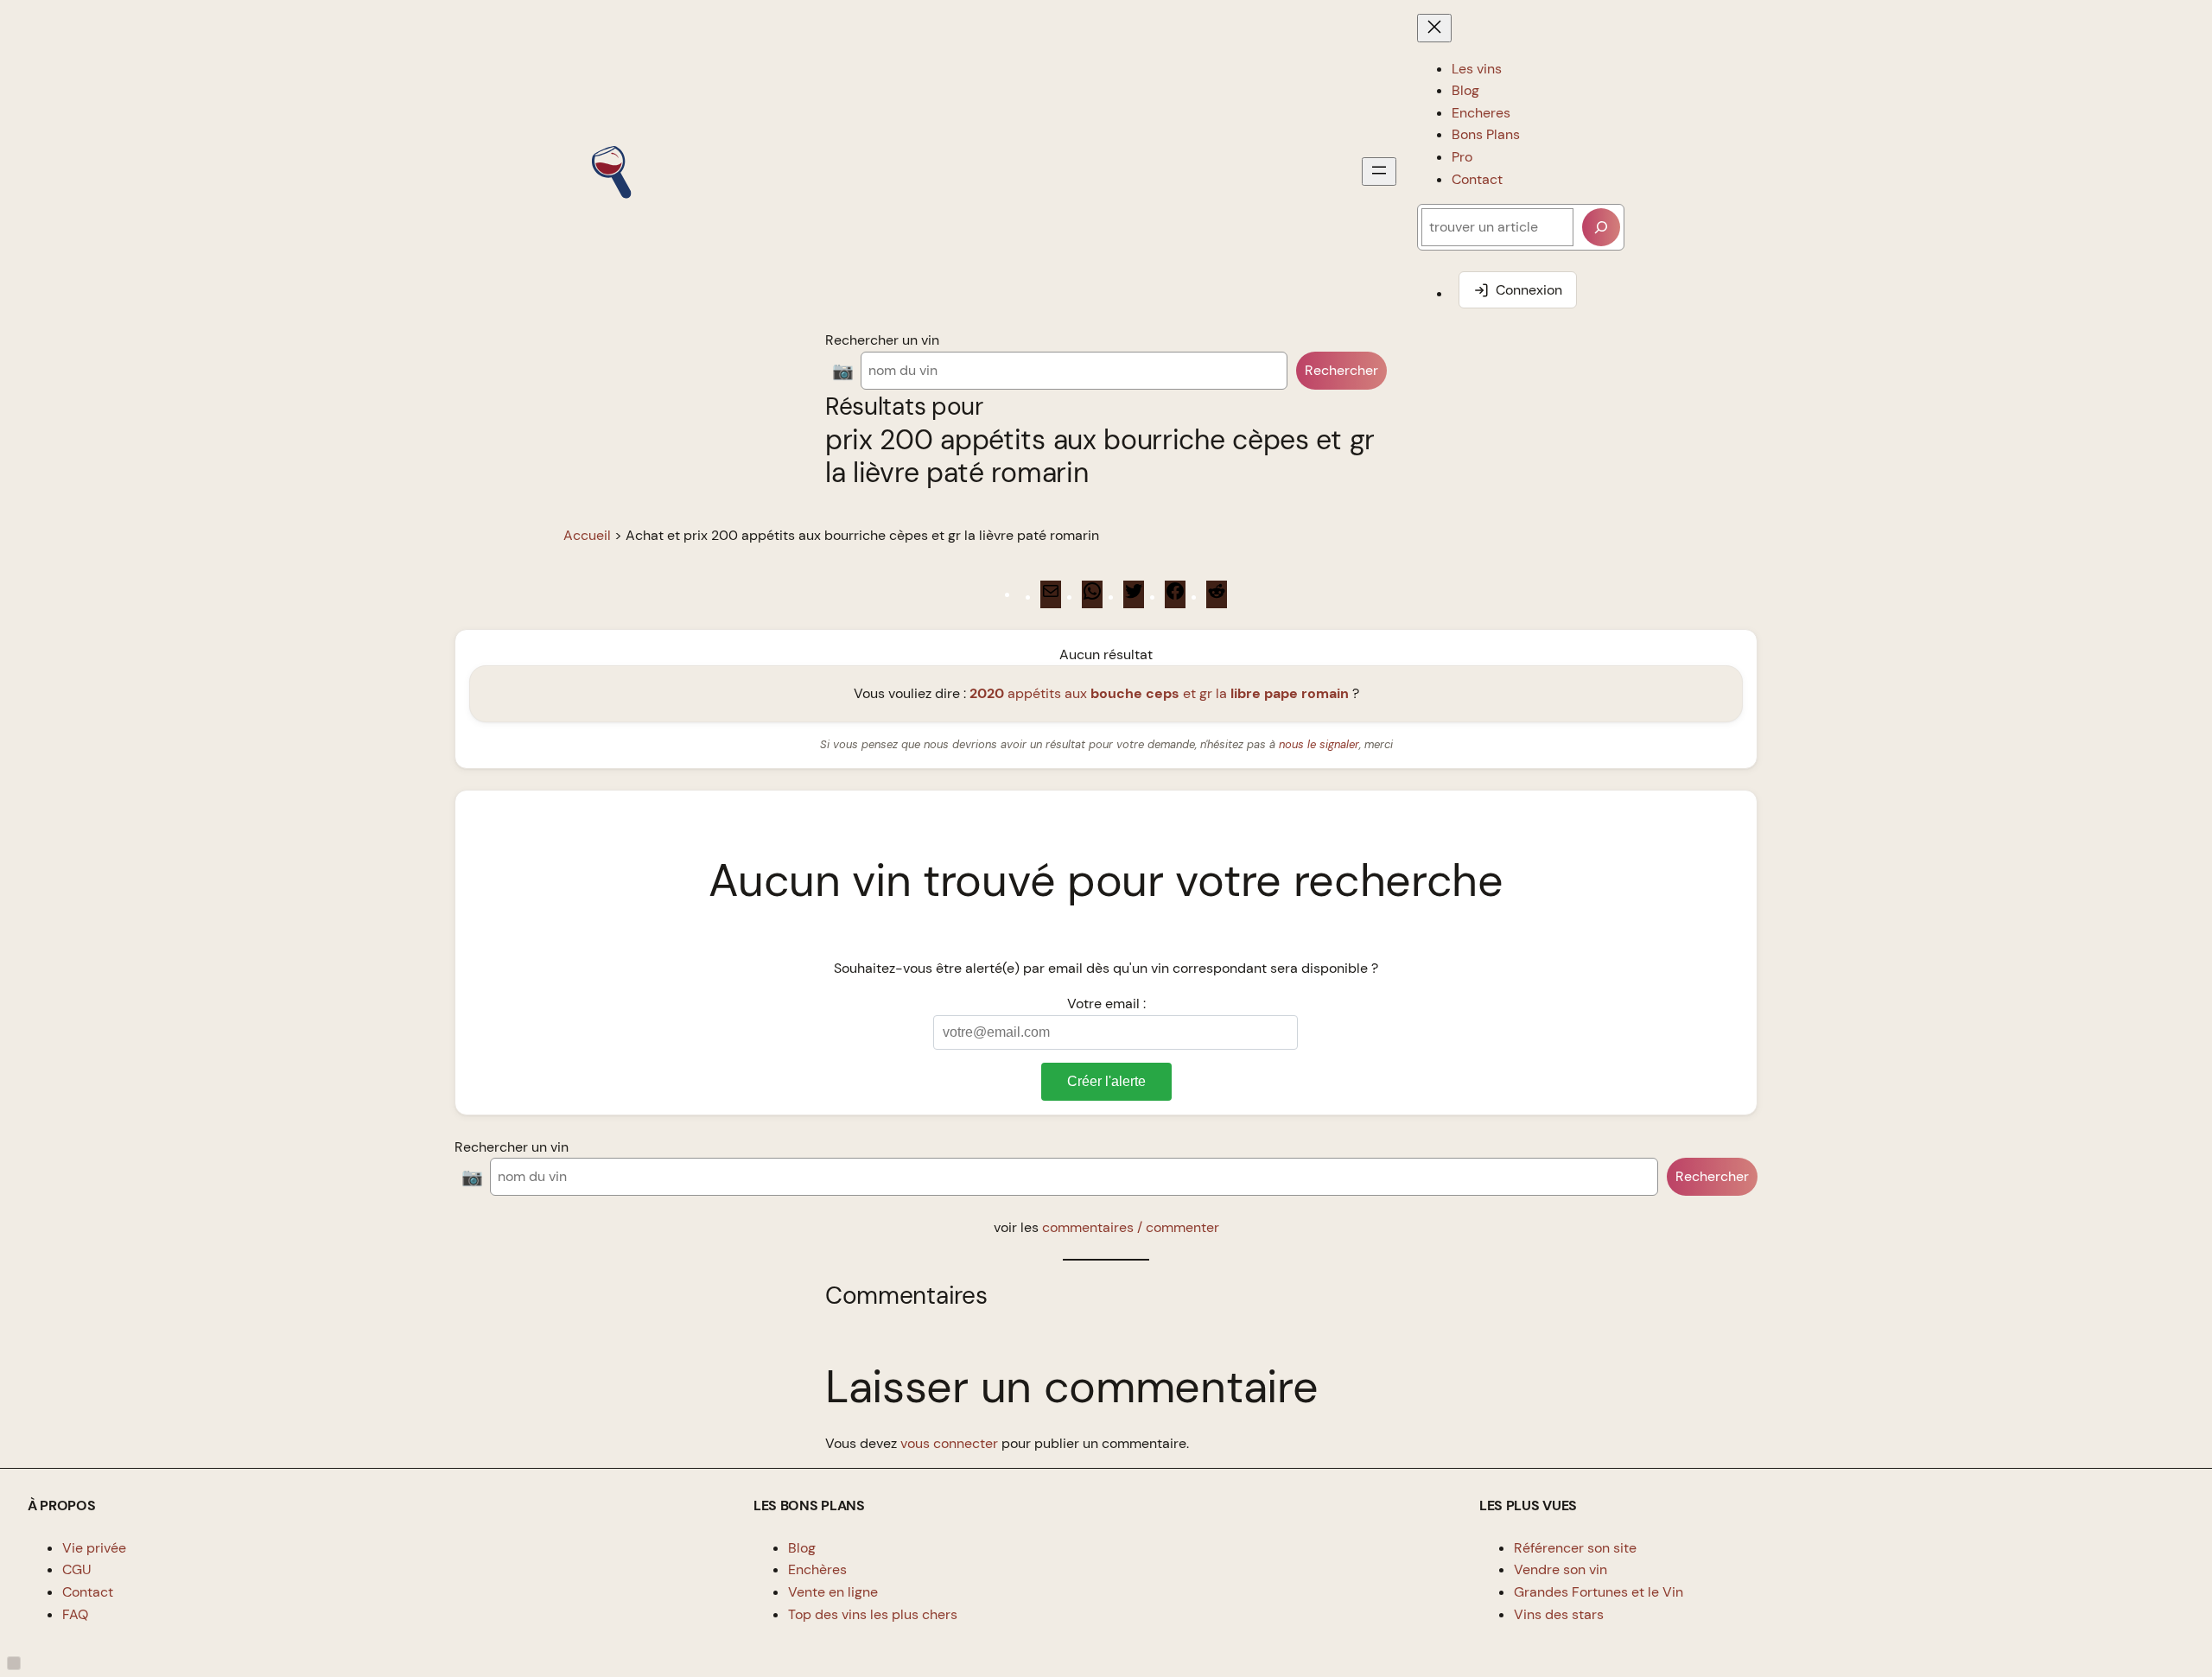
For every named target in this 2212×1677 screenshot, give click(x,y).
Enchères (817, 1569)
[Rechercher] (1601, 227)
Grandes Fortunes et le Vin (1599, 1592)
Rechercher (1341, 370)
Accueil (587, 535)
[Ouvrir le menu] (1379, 172)
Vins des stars (1559, 1614)
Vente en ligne (833, 1592)
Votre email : (1106, 1004)
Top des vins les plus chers (873, 1614)
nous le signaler (1319, 744)
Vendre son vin (1560, 1569)
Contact (88, 1592)
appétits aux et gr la (1159, 693)
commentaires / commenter (1131, 1227)
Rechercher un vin (882, 340)
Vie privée (94, 1548)
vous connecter (949, 1443)
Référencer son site (1575, 1548)
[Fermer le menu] (1434, 28)
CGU (77, 1569)
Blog (802, 1548)
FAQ (75, 1614)
